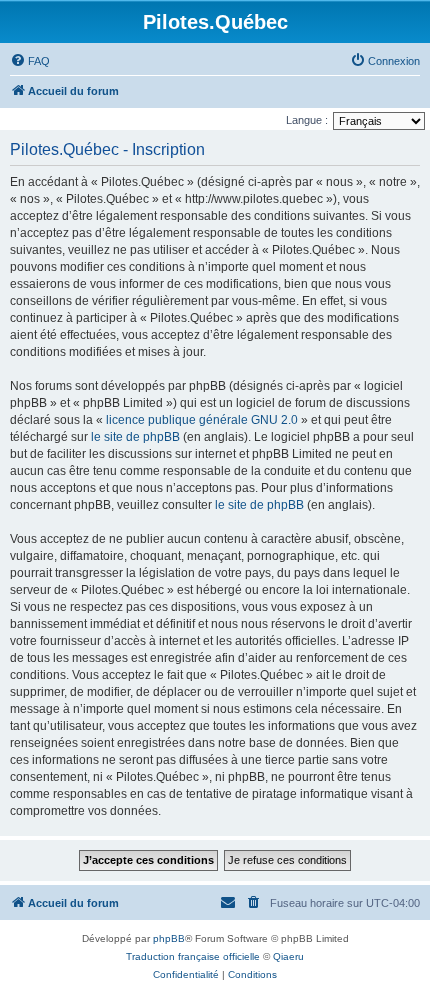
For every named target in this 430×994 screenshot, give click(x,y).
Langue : (307, 120)
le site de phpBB (135, 437)
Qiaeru (288, 956)
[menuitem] (30, 61)
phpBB (169, 938)
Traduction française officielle (193, 956)
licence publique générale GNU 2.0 (202, 420)
